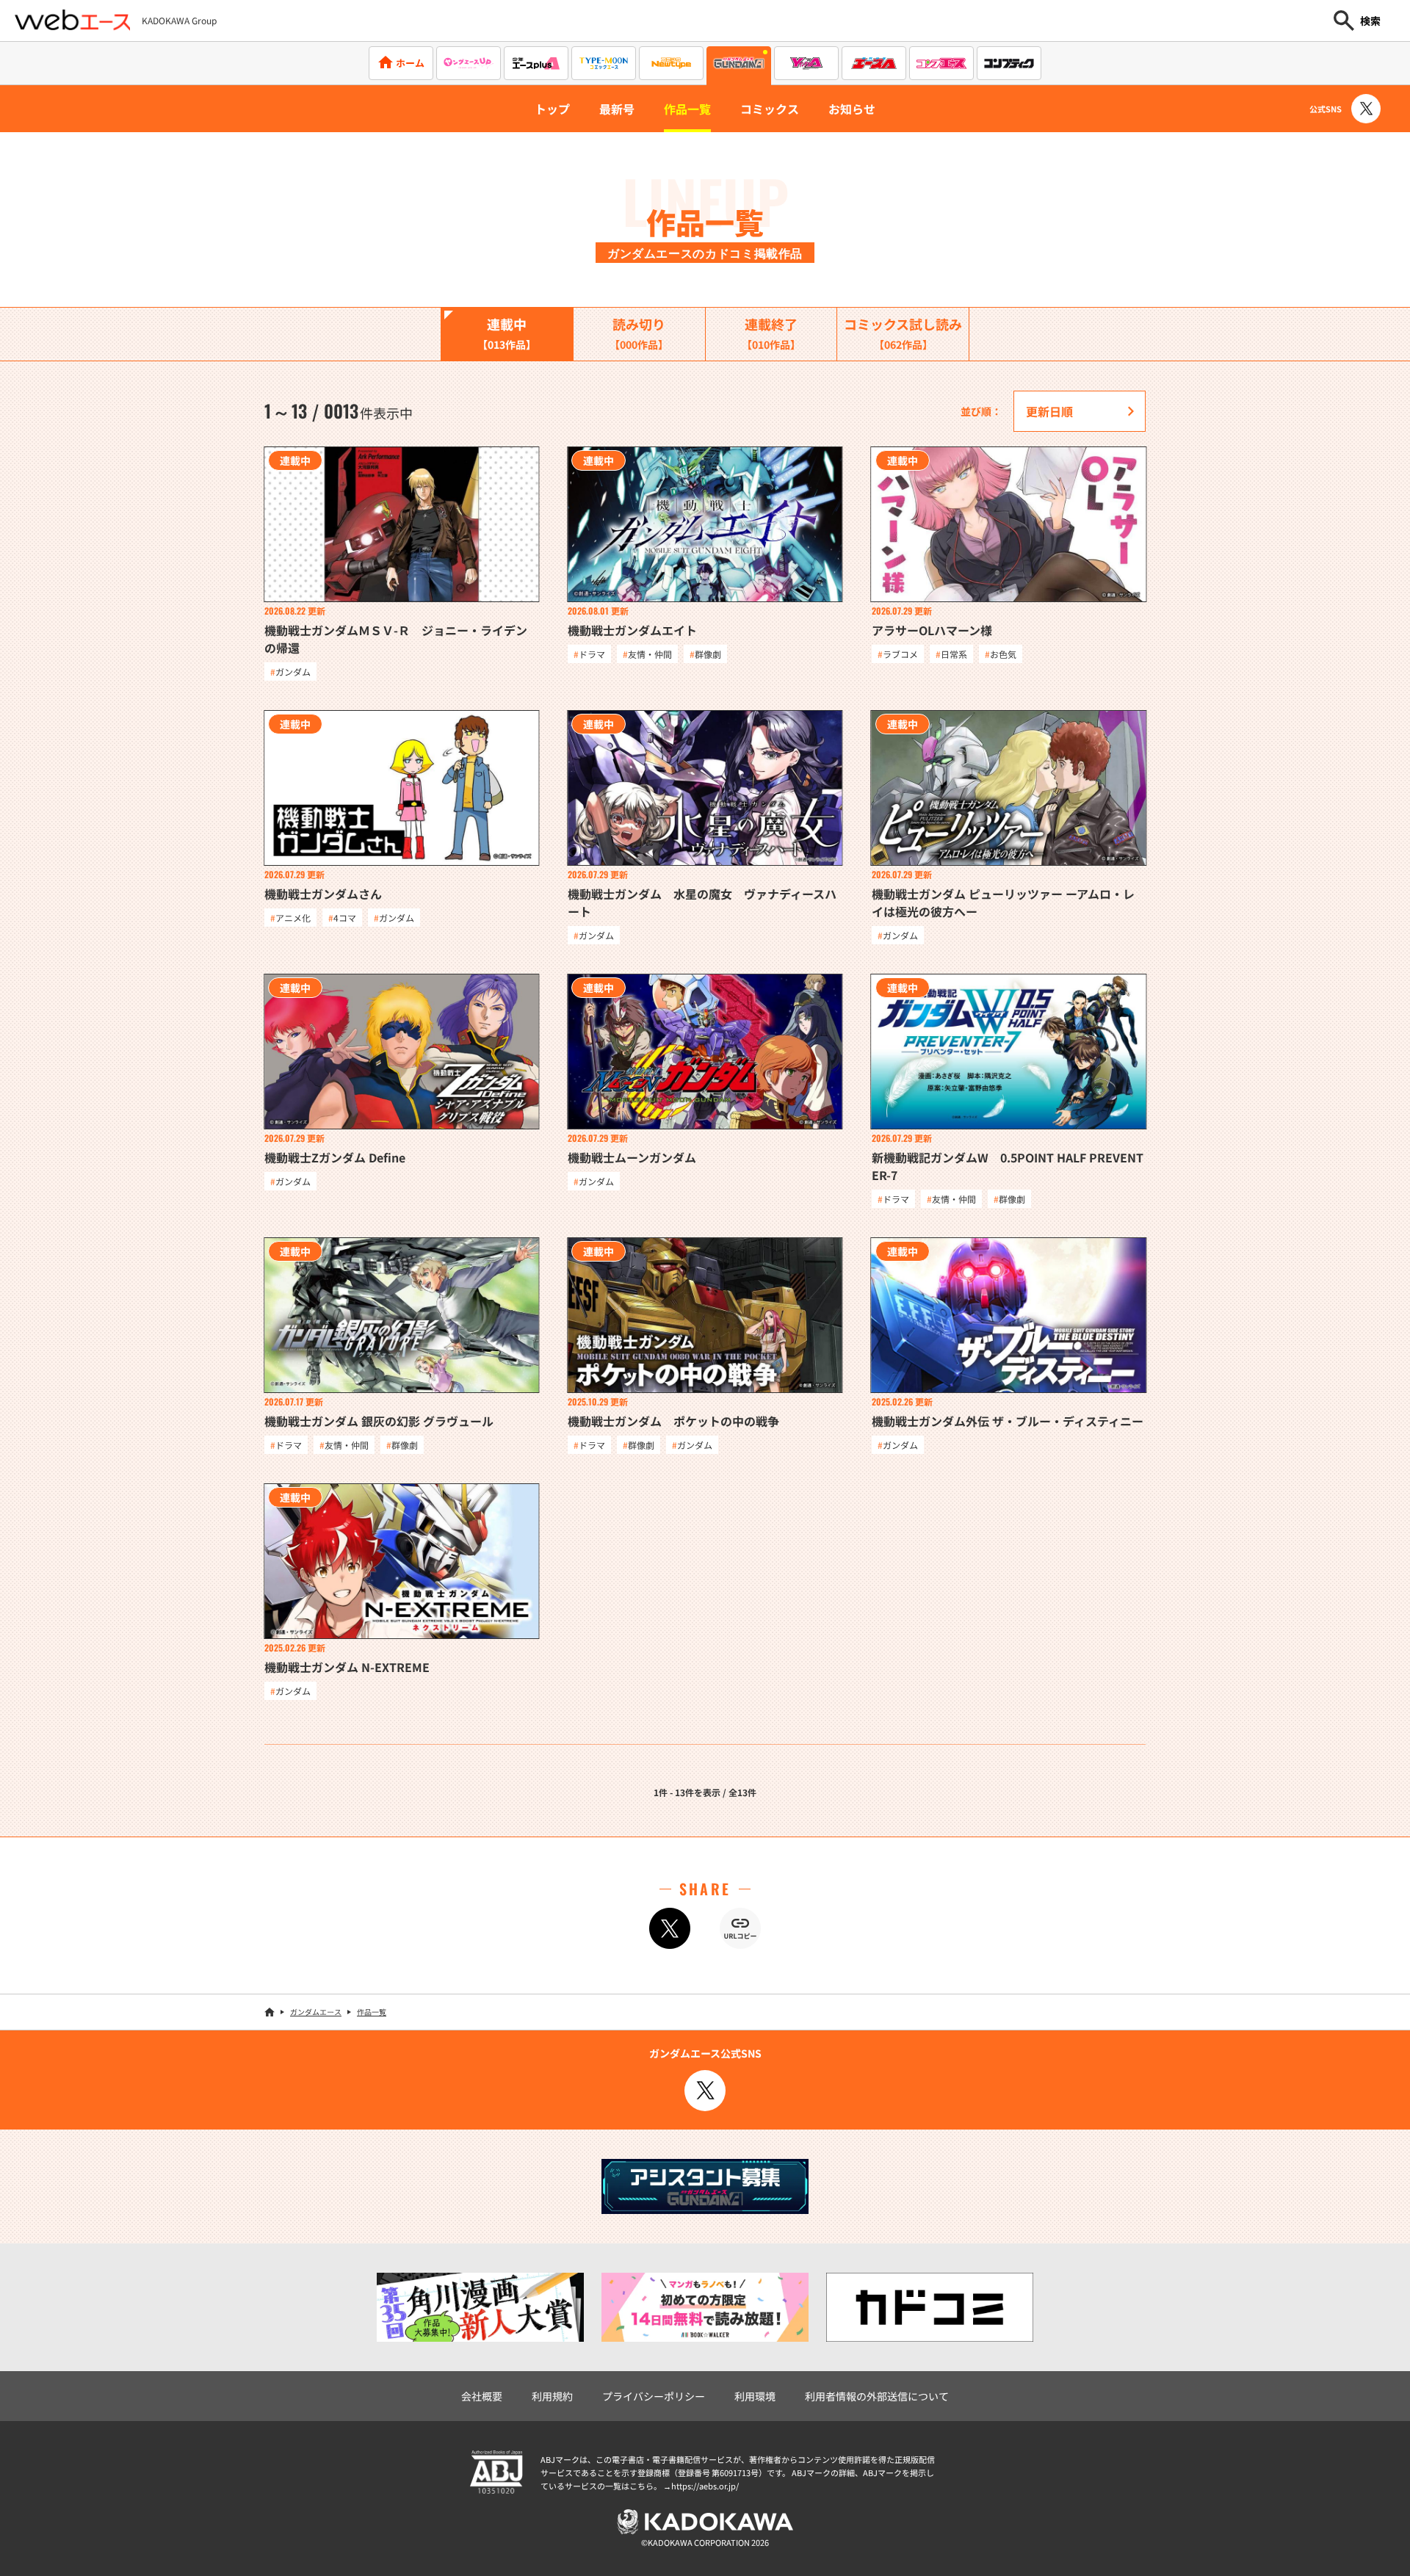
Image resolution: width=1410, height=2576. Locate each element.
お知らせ (852, 109)
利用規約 (552, 2396)
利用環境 (755, 2396)
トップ (552, 109)
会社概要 (482, 2396)
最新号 (617, 109)
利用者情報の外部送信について (877, 2396)
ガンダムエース (316, 2012)
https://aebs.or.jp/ (705, 2486)
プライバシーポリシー (654, 2396)
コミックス (770, 109)
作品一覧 (687, 109)
